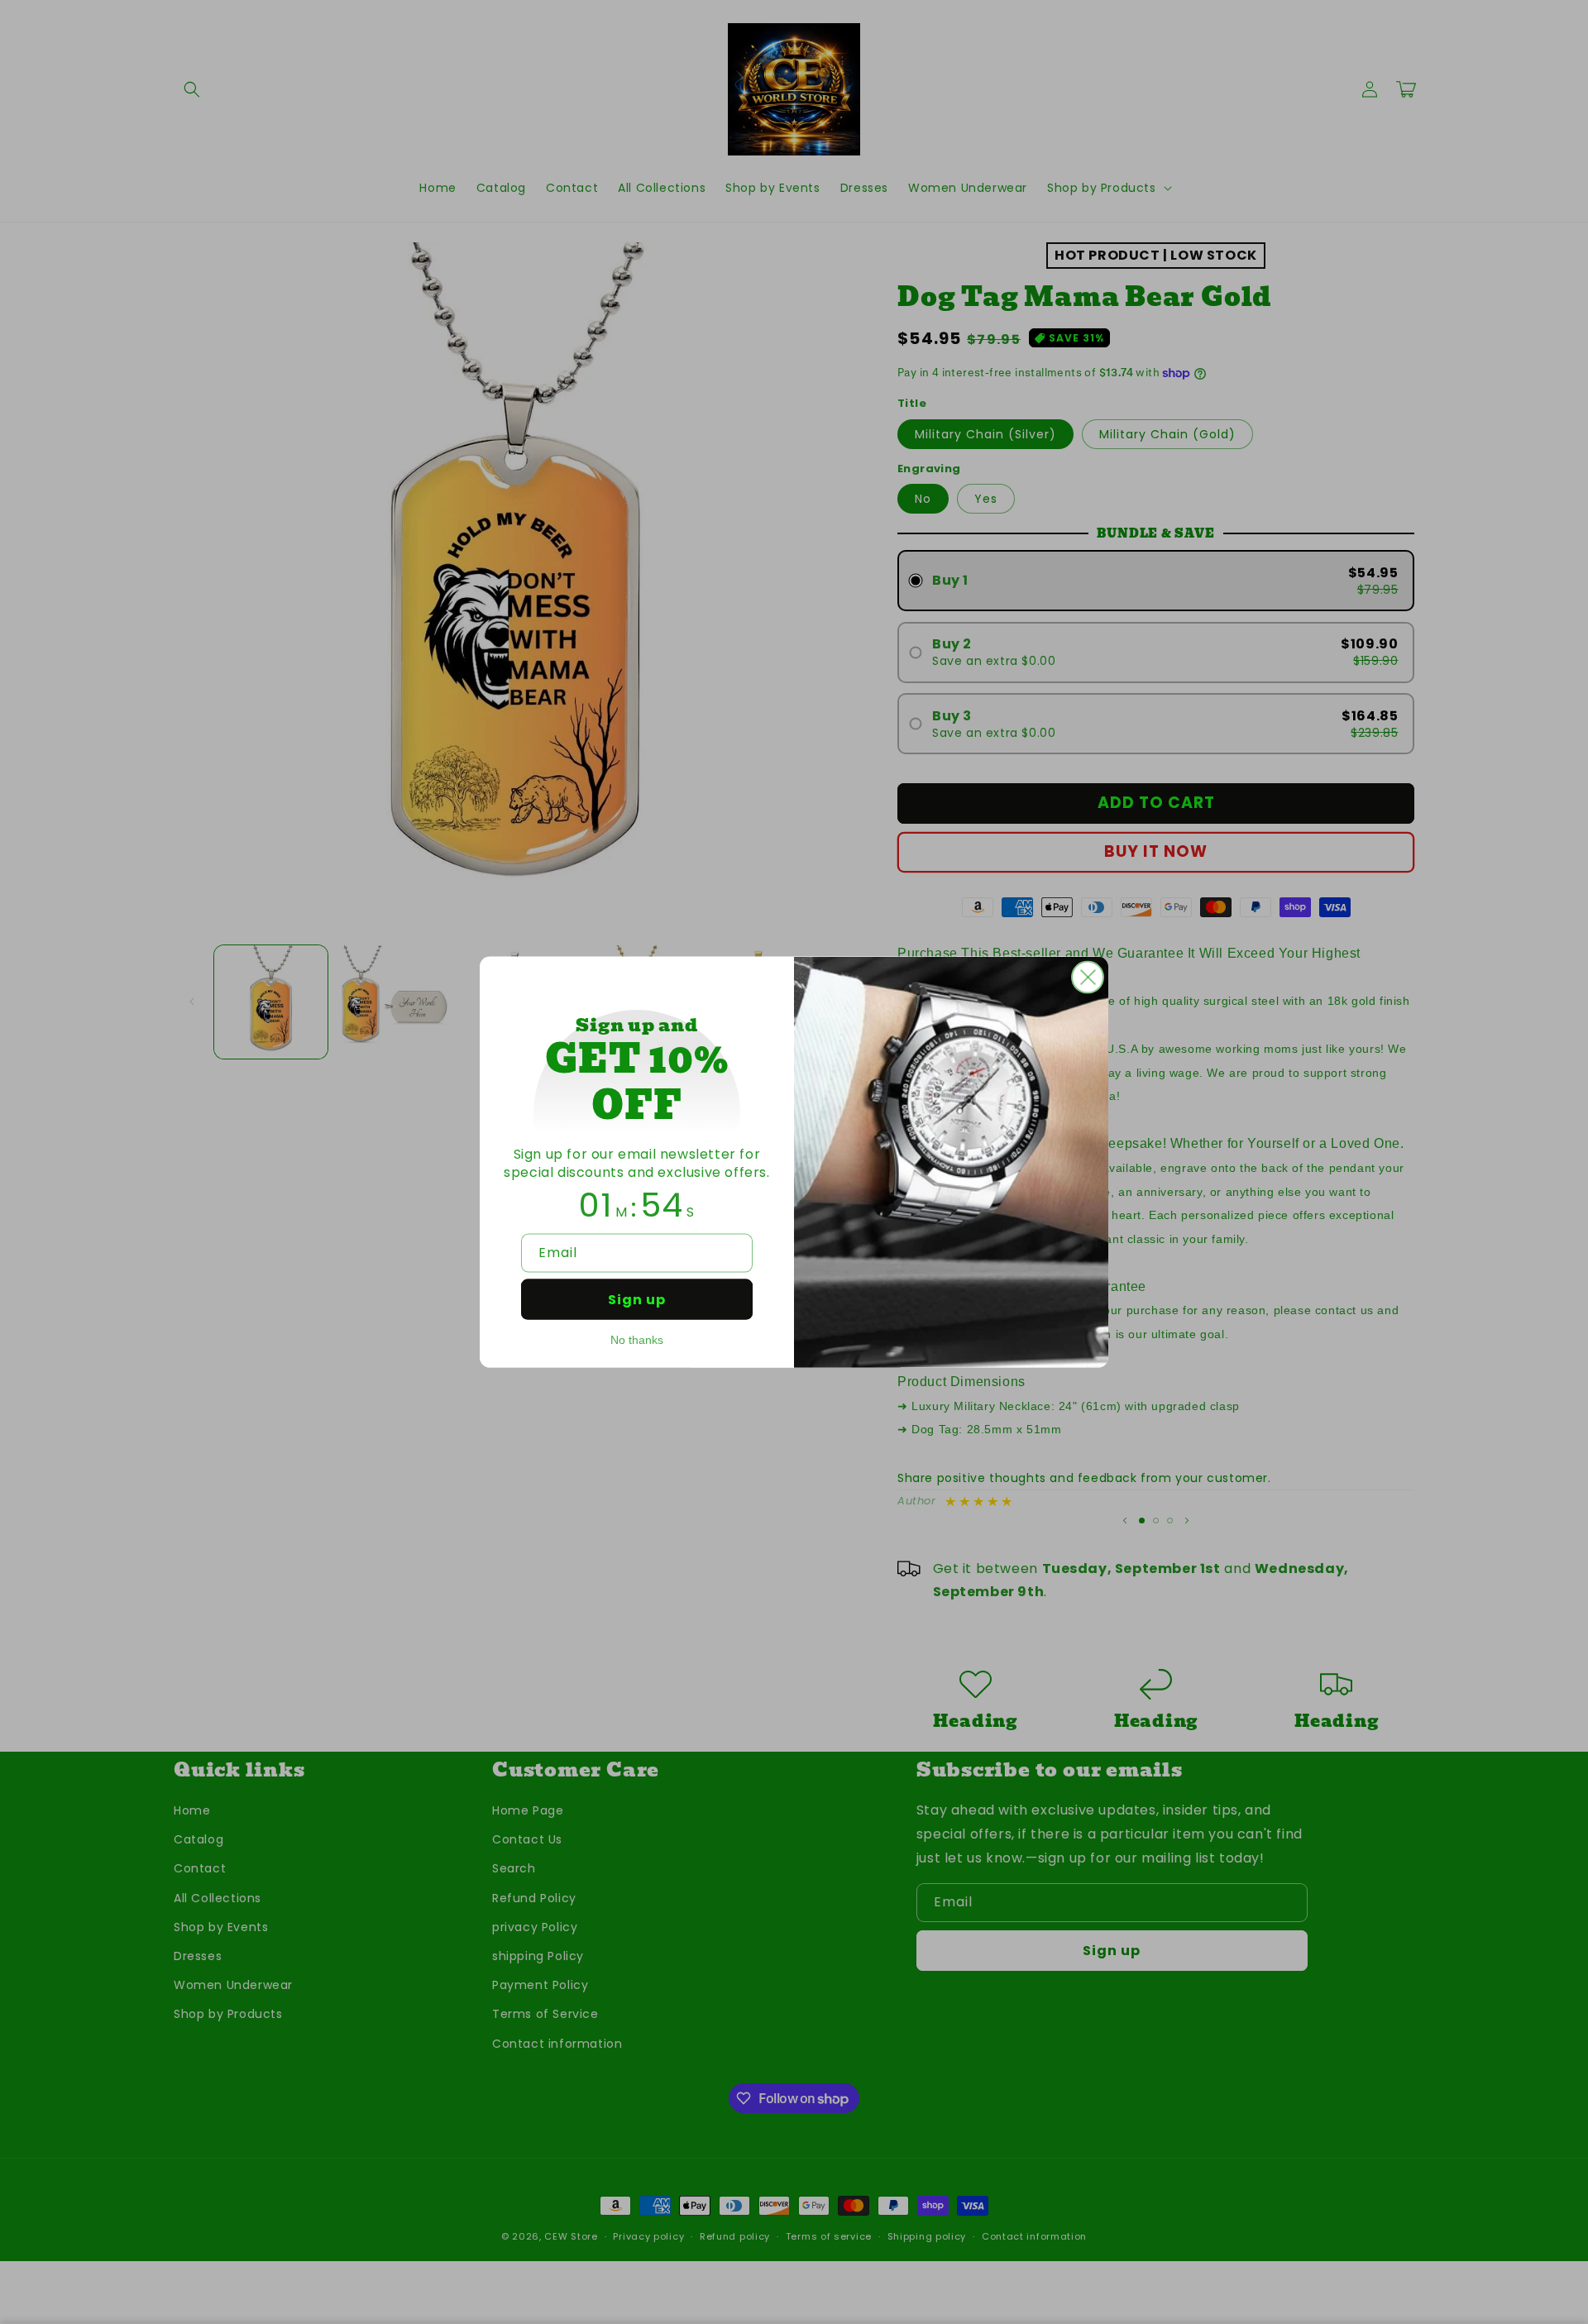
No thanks (637, 1339)
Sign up (637, 1299)
